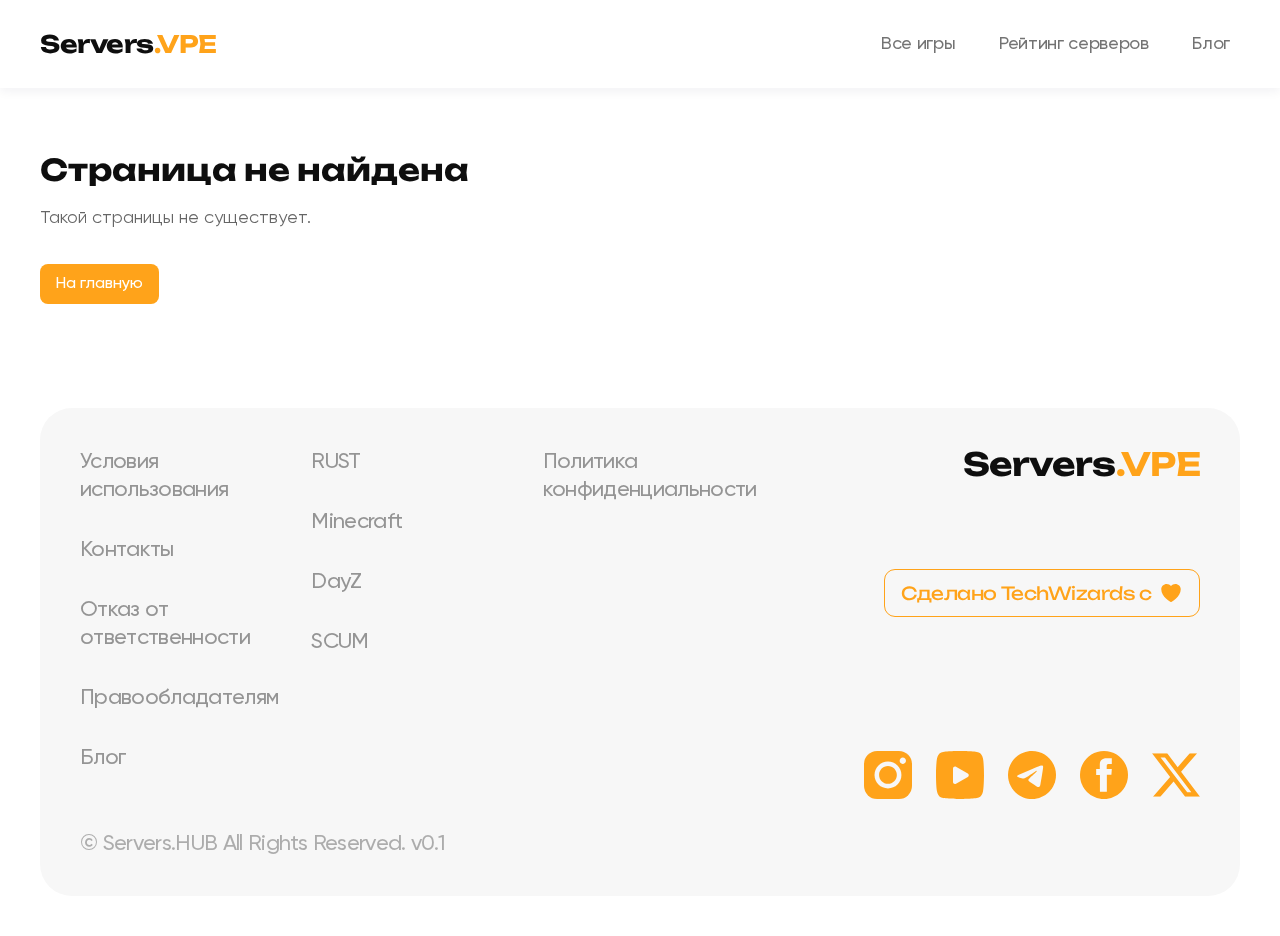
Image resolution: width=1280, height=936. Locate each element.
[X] (1176, 775)
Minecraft (356, 522)
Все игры (918, 44)
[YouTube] (960, 775)
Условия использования (154, 476)
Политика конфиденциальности (642, 476)
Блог (1211, 44)
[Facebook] (1104, 775)
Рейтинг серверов (1073, 44)
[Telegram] (1032, 775)
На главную (99, 284)
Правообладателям (179, 698)
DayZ (336, 582)
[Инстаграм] (888, 775)
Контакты (127, 550)
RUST (335, 462)
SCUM (339, 642)
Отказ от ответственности (165, 624)
